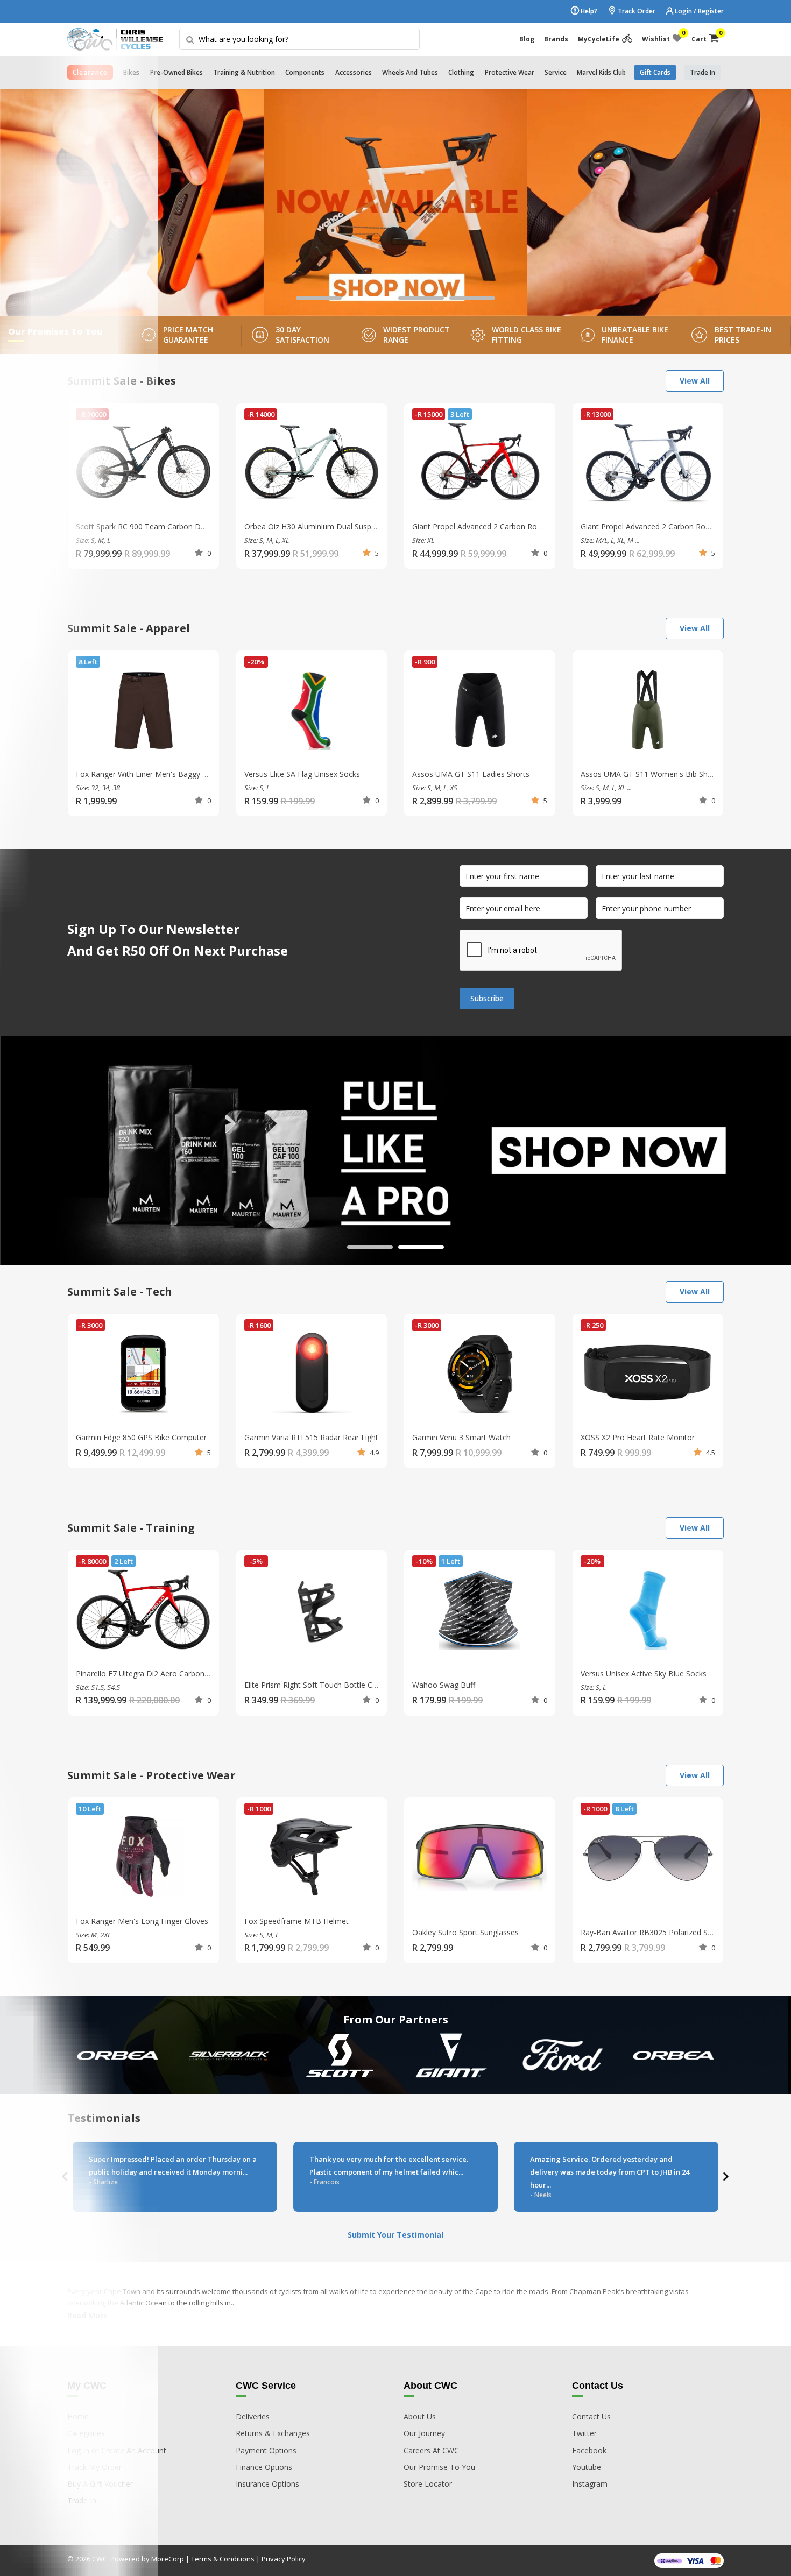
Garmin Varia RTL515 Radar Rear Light (311, 1437)
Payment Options (266, 2450)
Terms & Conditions (223, 2559)
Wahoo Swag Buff (444, 1685)
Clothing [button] (461, 72)
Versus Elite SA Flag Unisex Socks (302, 774)
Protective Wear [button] (510, 72)
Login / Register (698, 11)
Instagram (590, 2484)
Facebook (589, 2450)
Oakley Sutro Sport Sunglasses (465, 1932)
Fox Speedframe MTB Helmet (296, 1921)
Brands (556, 39)
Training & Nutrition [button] (244, 72)
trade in (702, 72)
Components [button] (305, 72)
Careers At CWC (431, 2450)
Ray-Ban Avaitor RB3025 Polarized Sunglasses (661, 1932)
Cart (705, 37)
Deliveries (253, 2416)
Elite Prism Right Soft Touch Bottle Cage (315, 1685)
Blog (527, 39)
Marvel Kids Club (601, 72)
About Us (420, 2416)
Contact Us (591, 2416)
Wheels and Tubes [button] (410, 72)
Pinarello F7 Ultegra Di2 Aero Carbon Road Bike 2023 (169, 1673)
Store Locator (428, 2484)
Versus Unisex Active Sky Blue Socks (644, 1673)
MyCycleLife (599, 39)
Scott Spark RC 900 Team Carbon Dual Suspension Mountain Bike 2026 (200, 526)
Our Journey (424, 2433)
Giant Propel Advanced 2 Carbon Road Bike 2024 (497, 526)
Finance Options (264, 2467)
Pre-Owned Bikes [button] (176, 72)
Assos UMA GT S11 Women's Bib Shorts (651, 774)
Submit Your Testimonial (395, 2235)
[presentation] (725, 2177)
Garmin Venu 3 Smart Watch (461, 1437)
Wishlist (662, 37)
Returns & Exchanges (273, 2433)
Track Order (636, 11)
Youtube (587, 2467)
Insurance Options (267, 2484)
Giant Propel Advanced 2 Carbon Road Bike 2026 (666, 526)
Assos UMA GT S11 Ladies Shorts (471, 774)
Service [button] (556, 72)
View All (695, 381)
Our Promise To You (439, 2467)
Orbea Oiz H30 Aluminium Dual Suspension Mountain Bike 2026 (355, 526)
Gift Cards (655, 72)
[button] (319, 298)
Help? (588, 11)
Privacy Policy (284, 2559)
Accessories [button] (354, 72)
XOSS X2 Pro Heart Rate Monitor (638, 1437)
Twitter (584, 2433)
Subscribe (487, 998)
